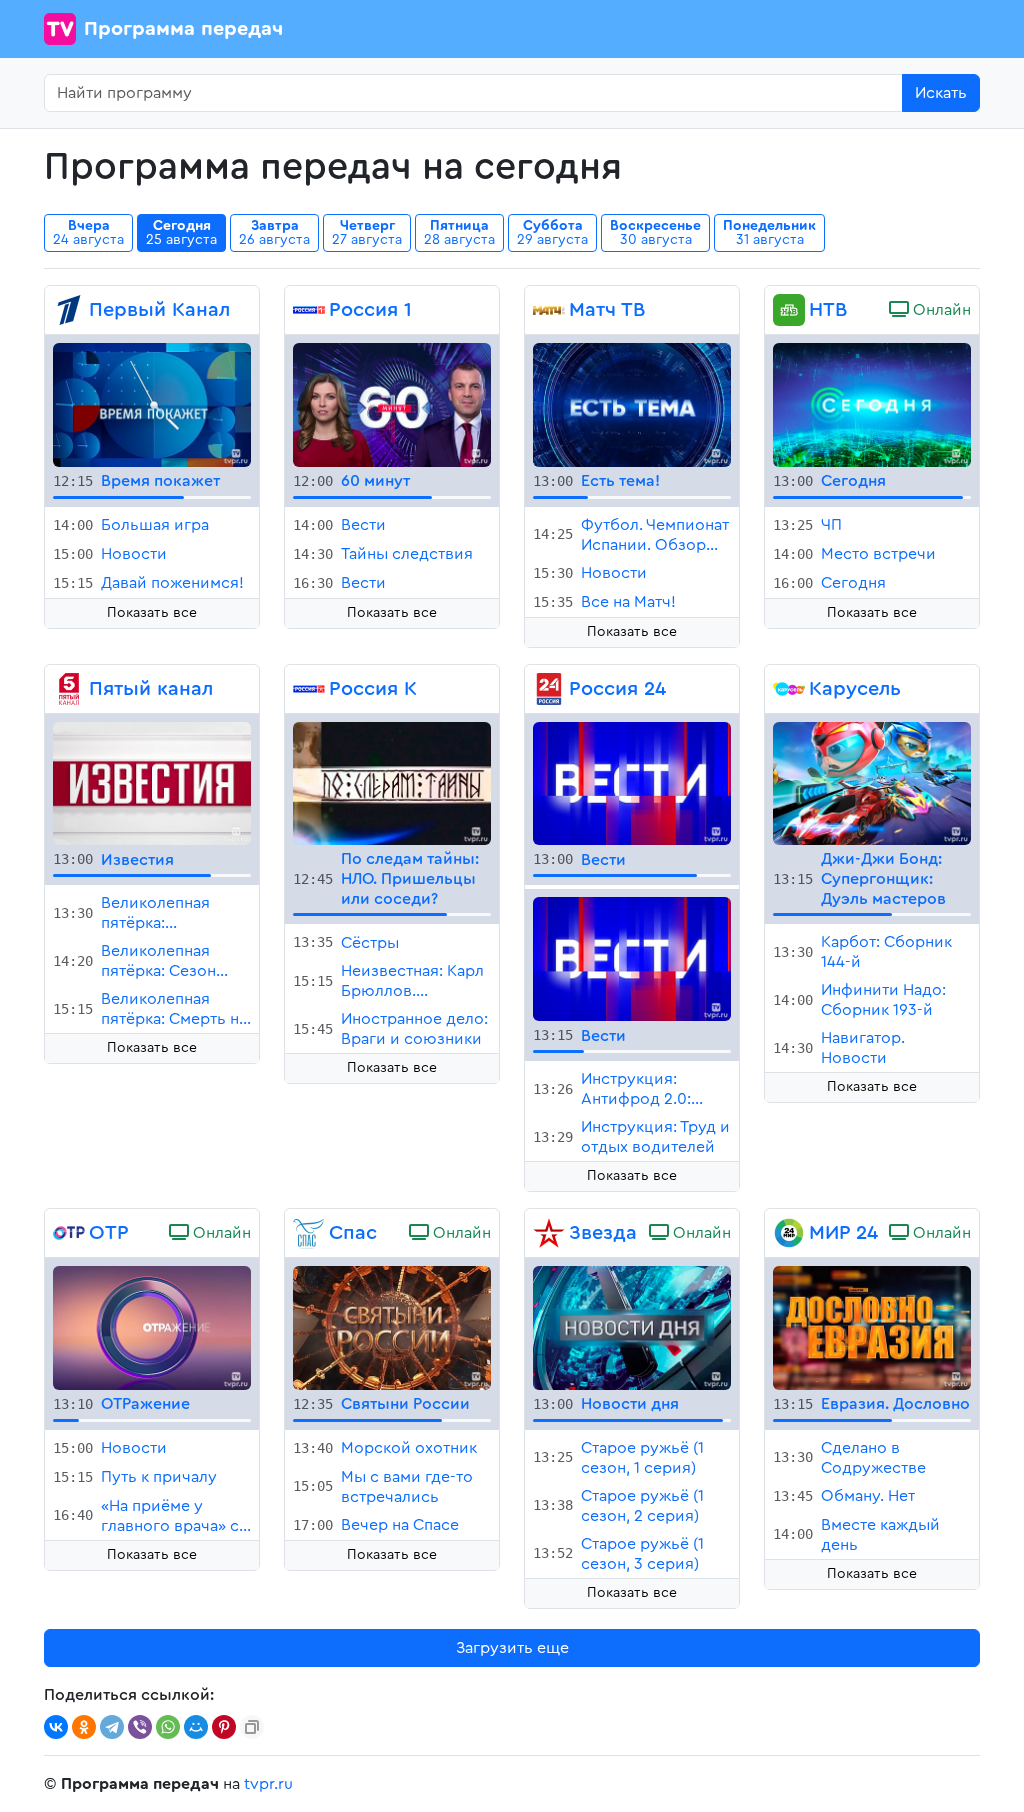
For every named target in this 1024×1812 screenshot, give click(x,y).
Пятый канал (151, 689)
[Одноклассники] (84, 1727)
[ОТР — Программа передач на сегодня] (69, 1233)
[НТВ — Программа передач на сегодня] (789, 310)
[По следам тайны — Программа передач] (392, 782)
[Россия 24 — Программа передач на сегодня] (549, 689)
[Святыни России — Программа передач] (392, 1327)
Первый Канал (159, 310)
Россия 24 (617, 689)
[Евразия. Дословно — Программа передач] (872, 1327)
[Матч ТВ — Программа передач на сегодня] (549, 310)
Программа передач (183, 29)
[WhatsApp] (168, 1727)
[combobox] (473, 93)
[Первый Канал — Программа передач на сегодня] (69, 310)
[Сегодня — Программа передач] (872, 404)
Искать (941, 93)
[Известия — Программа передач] (152, 782)
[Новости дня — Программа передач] (632, 1327)
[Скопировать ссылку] (252, 1727)
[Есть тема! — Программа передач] (632, 404)
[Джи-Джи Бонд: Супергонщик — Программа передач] (872, 782)
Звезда (603, 1233)
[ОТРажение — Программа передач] (152, 1327)
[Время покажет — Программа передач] (152, 404)
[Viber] (140, 1727)
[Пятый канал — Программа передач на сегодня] (69, 689)
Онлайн (940, 310)
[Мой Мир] (196, 1727)
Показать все (152, 613)
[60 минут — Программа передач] (392, 404)
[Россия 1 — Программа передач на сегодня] (309, 310)
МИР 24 (843, 1233)
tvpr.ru (268, 1784)
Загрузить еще (512, 1648)
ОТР (109, 1233)
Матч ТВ (607, 310)
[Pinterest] (224, 1727)
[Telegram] (112, 1727)
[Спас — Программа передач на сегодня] (309, 1233)
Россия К (373, 689)
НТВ (828, 310)
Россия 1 (370, 310)
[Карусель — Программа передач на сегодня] (789, 689)
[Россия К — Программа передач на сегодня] (309, 689)
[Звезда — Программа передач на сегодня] (549, 1233)
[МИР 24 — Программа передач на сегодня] (789, 1233)
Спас (353, 1233)
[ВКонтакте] (56, 1727)
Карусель (855, 689)
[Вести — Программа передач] (632, 782)
